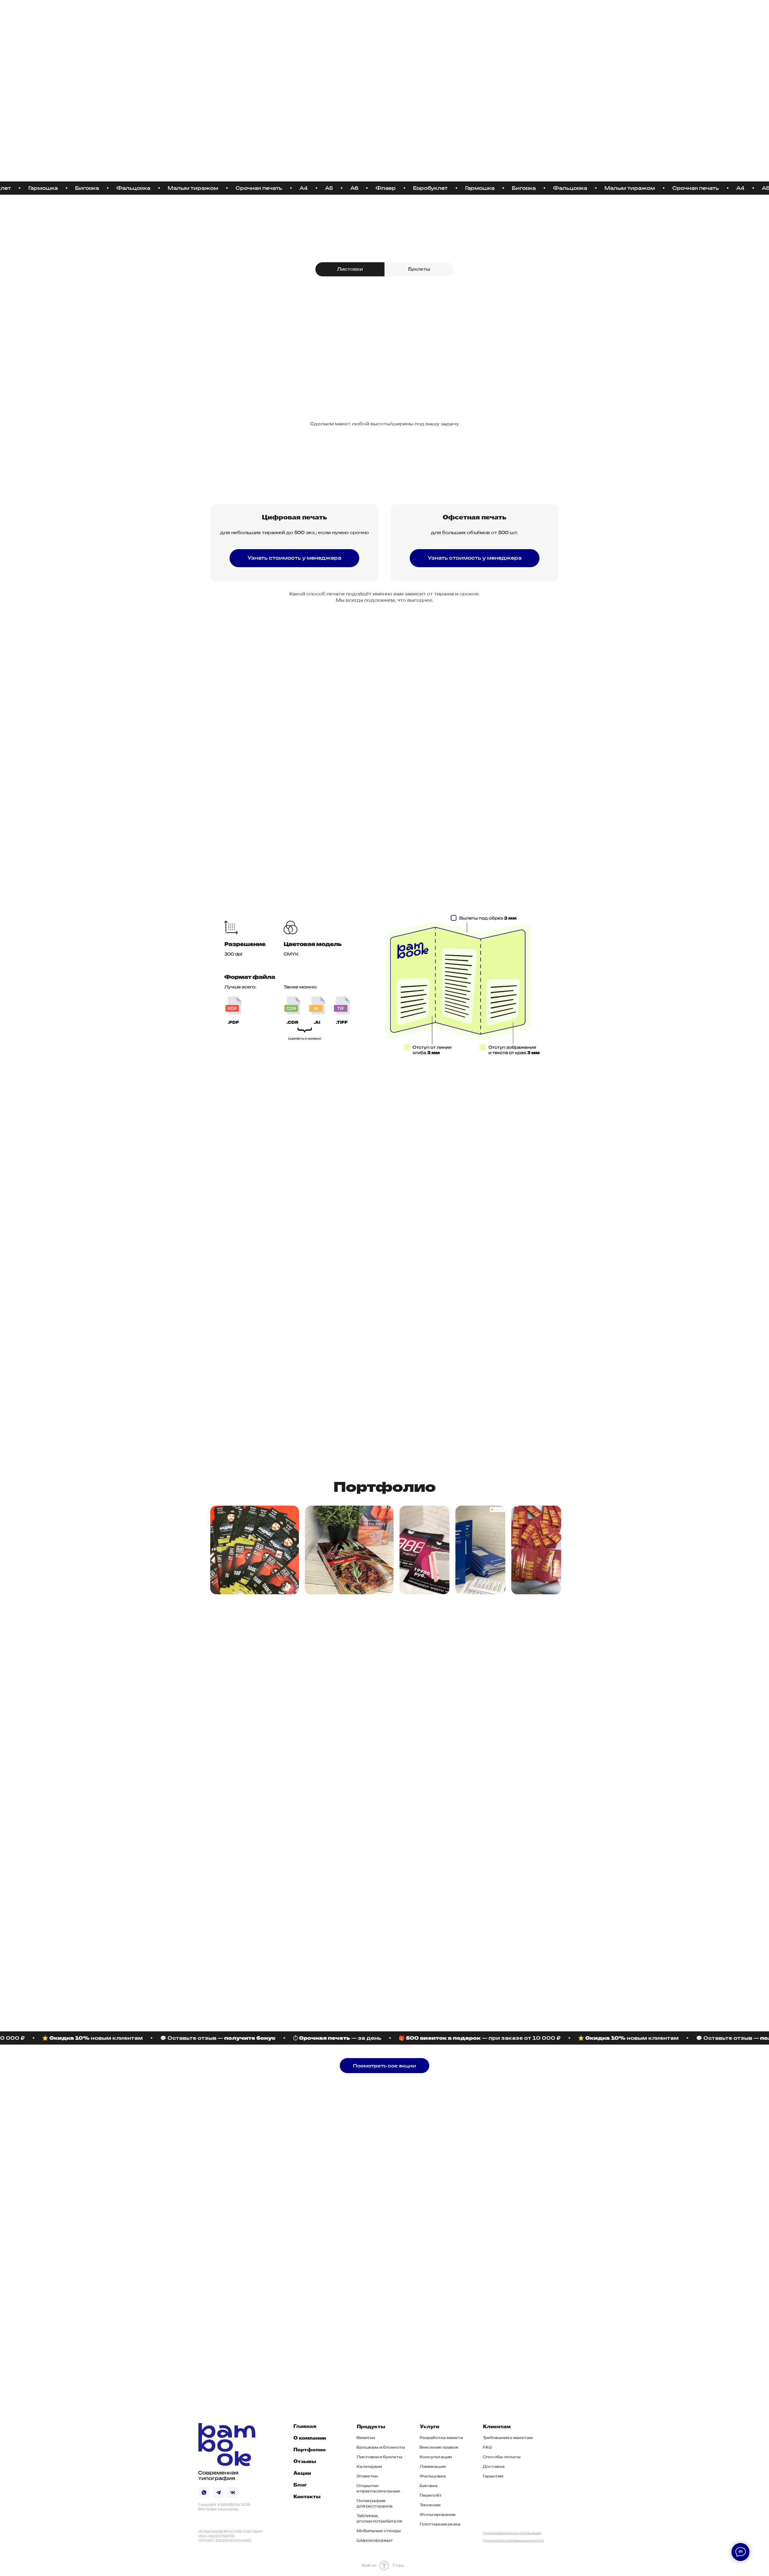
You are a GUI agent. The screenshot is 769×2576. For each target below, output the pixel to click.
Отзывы (305, 2462)
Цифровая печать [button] (295, 518)
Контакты (408, 16)
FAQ (487, 2447)
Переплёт (431, 2495)
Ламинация (290, 1330)
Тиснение (384, 1330)
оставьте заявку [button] (230, 724)
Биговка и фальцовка (337, 1433)
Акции (358, 16)
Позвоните (221, 711)
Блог (382, 16)
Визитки (366, 2438)
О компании (310, 2438)
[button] (294, 558)
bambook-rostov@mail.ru (242, 2325)
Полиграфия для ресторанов (375, 2503)
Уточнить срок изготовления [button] (244, 824)
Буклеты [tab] (419, 269)
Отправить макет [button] (244, 1140)
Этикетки (367, 2476)
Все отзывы (230, 1716)
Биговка (429, 2486)
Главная (305, 2427)
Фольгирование (479, 1330)
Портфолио (310, 2450)
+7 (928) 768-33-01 (237, 2313)
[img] (227, 15)
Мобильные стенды (379, 2531)
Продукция (296, 16)
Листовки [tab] (350, 269)
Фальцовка (433, 2476)
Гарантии (493, 2476)
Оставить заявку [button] (385, 441)
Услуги (330, 16)
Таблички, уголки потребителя (379, 2518)
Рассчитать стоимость (497, 2231)
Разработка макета (441, 2438)
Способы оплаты (502, 2457)
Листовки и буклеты (379, 2457)
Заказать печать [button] (243, 138)
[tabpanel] (384, 348)
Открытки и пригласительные (378, 2488)
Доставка (494, 2467)
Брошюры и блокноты (381, 2447)
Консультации (436, 2457)
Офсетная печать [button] (475, 518)
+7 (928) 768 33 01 (502, 16)
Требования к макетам (508, 2438)
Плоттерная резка (440, 2524)
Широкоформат (375, 2540)
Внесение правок (439, 2447)
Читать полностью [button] (480, 1718)
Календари (369, 2467)
